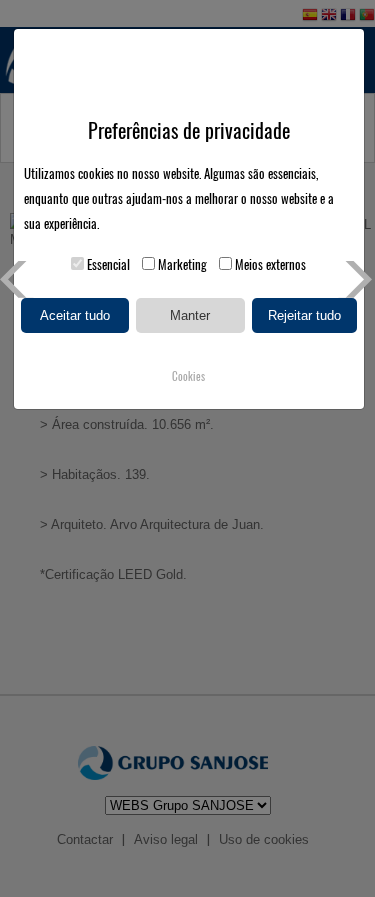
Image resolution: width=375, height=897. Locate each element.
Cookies (188, 376)
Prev (18, 279)
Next (356, 279)
